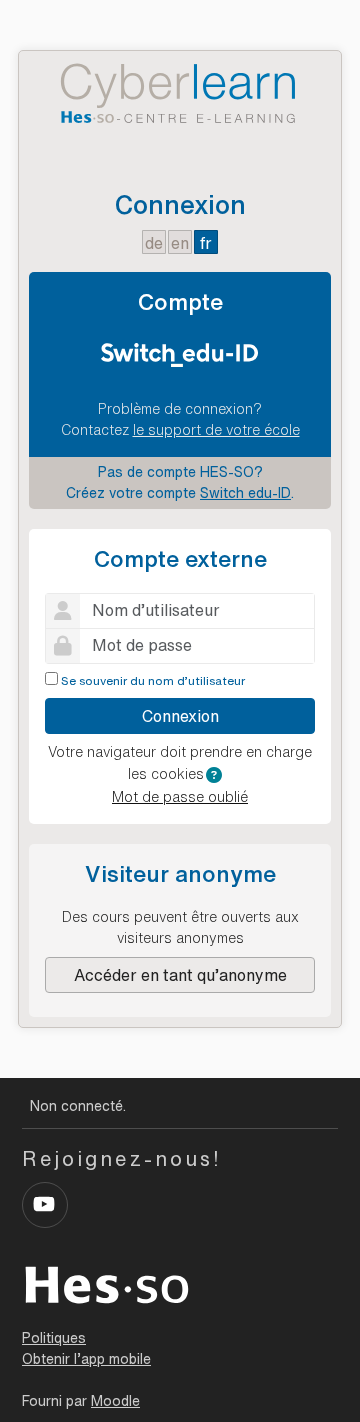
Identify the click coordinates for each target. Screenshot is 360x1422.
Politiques (54, 1338)
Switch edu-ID (245, 493)
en (180, 243)
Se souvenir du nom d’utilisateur (153, 680)
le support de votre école (216, 430)
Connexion (180, 716)
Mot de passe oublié (180, 797)
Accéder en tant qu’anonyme (180, 975)
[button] (214, 775)
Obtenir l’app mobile (86, 1359)
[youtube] (45, 1205)
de (154, 243)
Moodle (115, 1401)
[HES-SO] (107, 1283)
